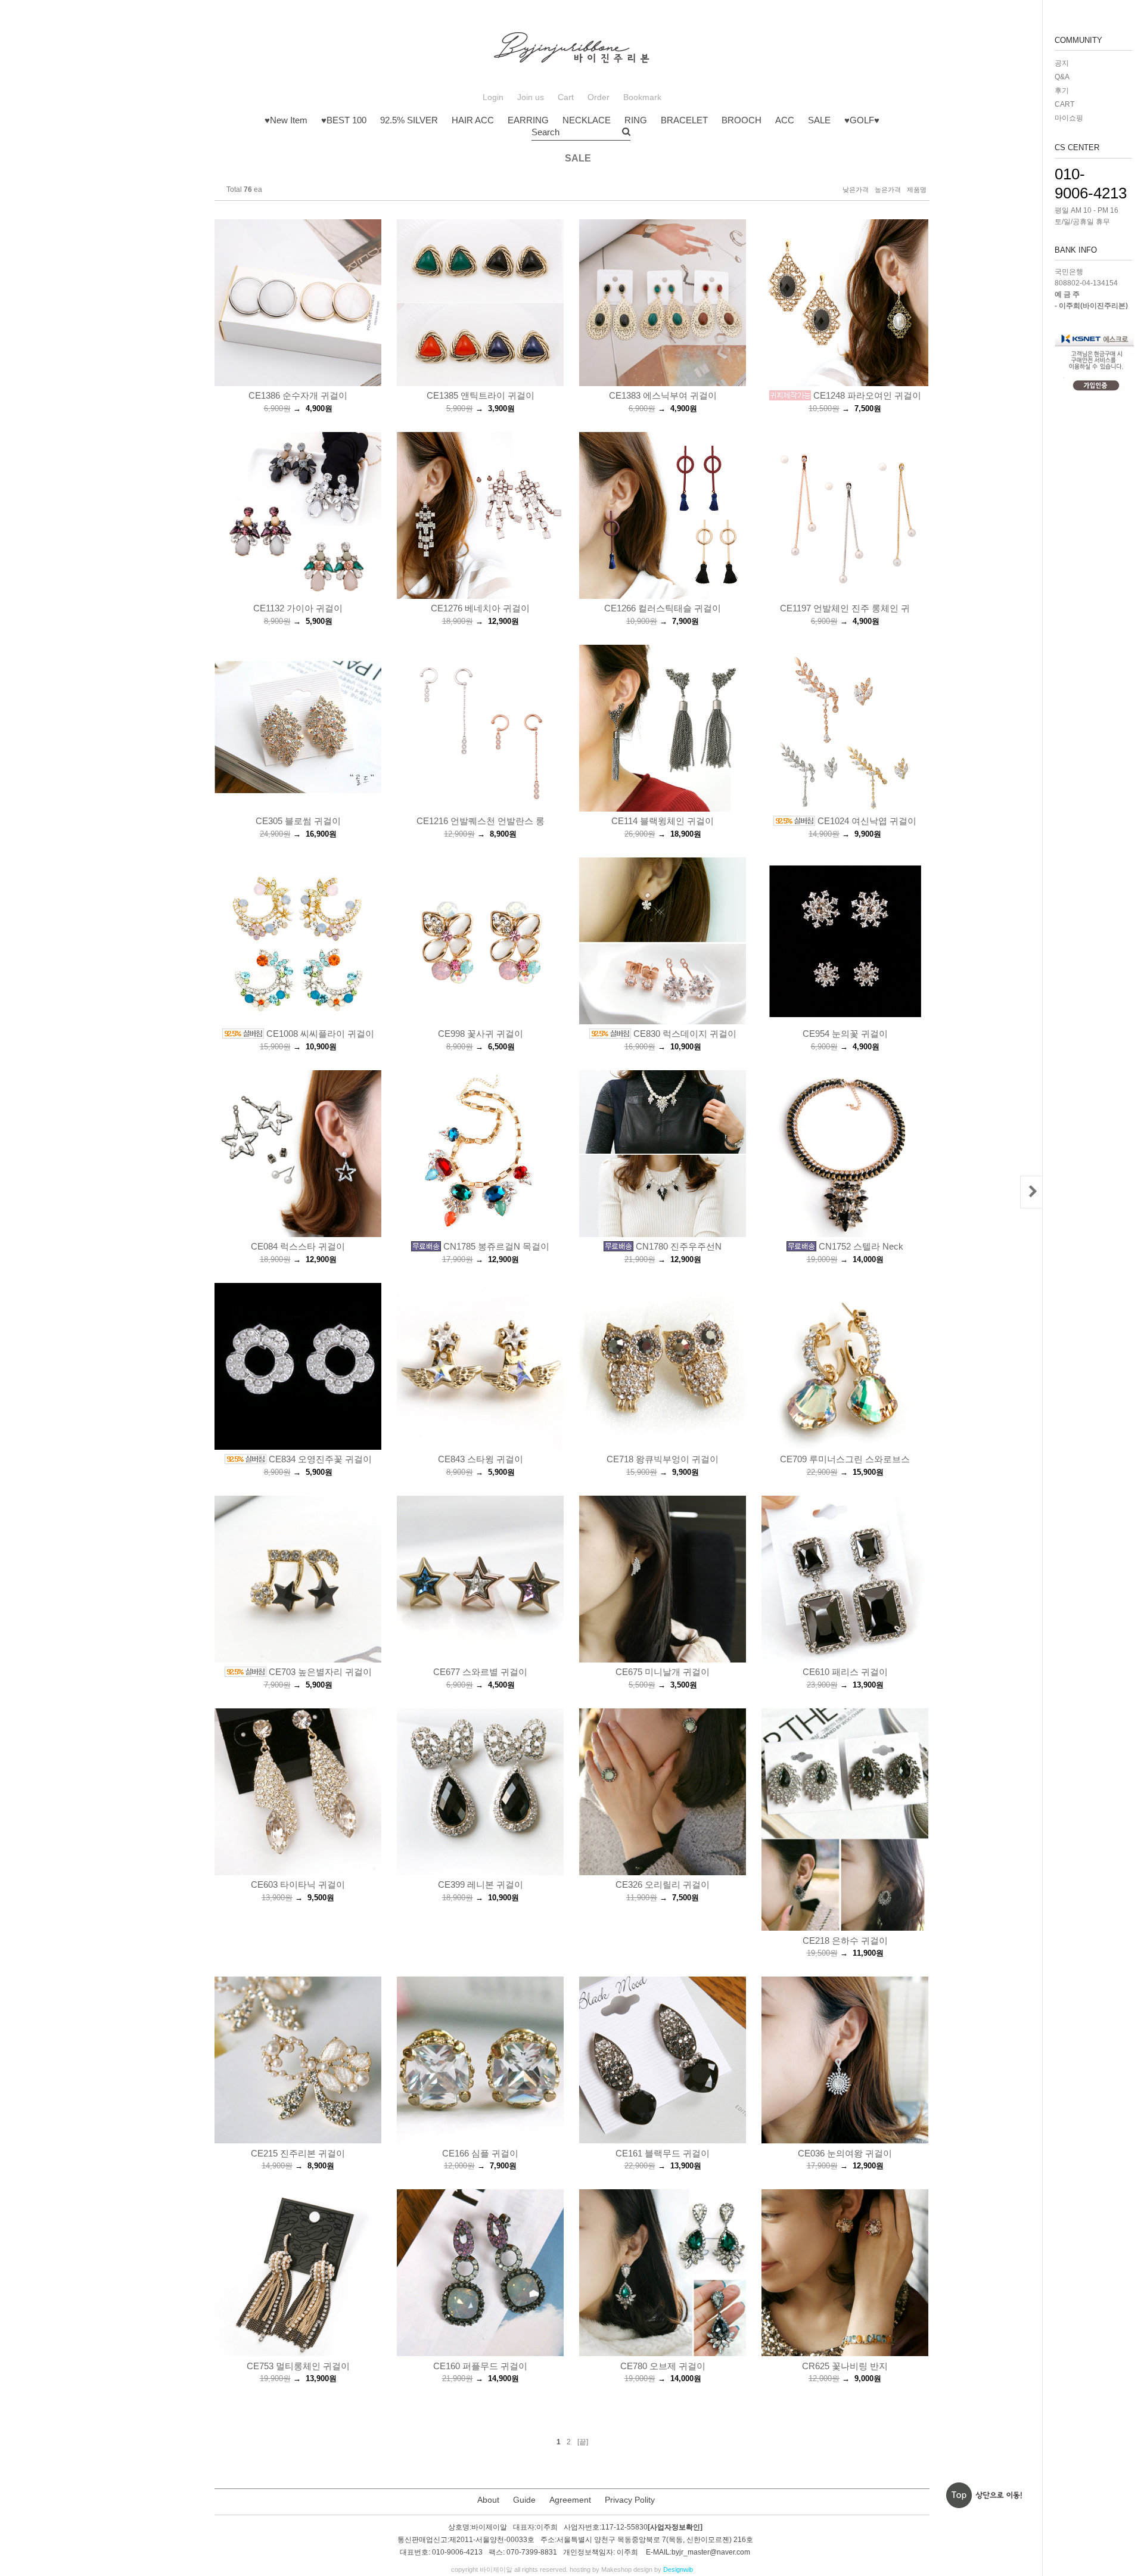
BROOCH (742, 120)
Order (599, 97)
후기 (1062, 91)
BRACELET (684, 120)
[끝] (583, 2442)
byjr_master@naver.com (711, 2552)
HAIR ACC (473, 120)
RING (636, 120)
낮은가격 (856, 189)
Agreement (570, 2500)
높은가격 (888, 189)
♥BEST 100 (344, 120)
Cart (566, 97)
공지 (1062, 63)
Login (493, 97)
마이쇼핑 (1069, 118)
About (488, 2500)
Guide (524, 2500)
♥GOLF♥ (862, 120)
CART (1064, 104)
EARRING (528, 120)
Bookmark (642, 97)
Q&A (1062, 77)
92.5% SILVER (409, 120)
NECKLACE (587, 120)
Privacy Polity (630, 2500)
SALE (819, 120)
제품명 (917, 189)
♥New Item (286, 120)
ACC (785, 120)
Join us (531, 97)
